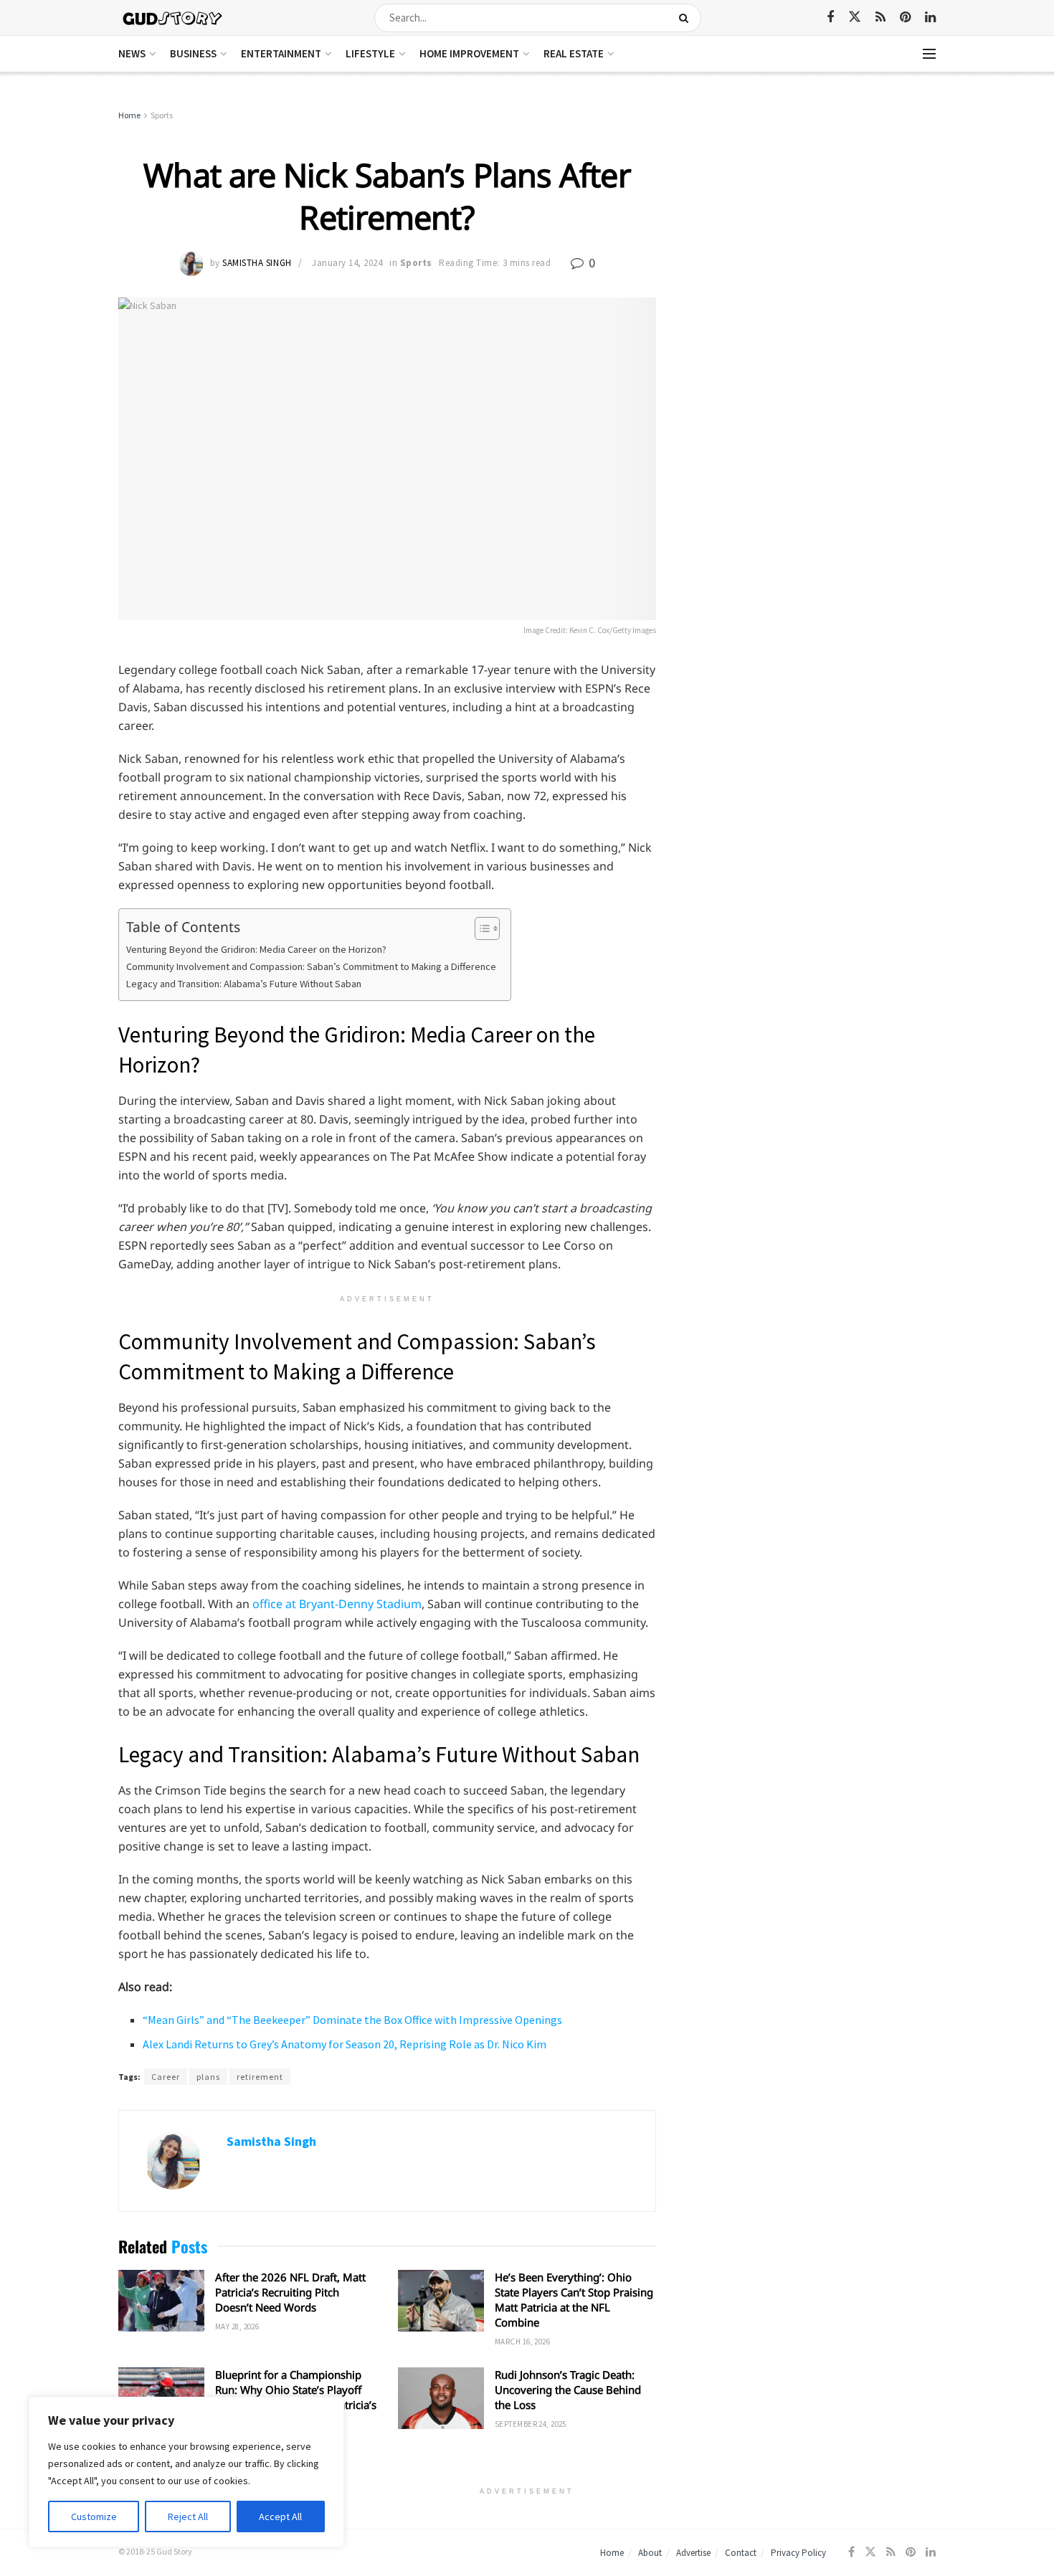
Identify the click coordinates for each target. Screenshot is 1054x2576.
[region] (186, 2472)
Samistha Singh (257, 263)
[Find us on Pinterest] (905, 18)
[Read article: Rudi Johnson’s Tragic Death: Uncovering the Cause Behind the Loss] (441, 2398)
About (650, 2553)
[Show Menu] (929, 54)
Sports (162, 115)
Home (129, 115)
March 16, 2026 (522, 2342)
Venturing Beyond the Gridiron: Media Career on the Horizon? (256, 949)
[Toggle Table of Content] (480, 928)
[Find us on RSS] (880, 18)
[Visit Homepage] (173, 18)
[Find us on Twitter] (855, 17)
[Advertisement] (812, 215)
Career (166, 2077)
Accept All (280, 2516)
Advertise (693, 2553)
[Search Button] (687, 18)
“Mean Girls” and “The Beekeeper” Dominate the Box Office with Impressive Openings (352, 2020)
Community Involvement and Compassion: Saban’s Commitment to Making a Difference (311, 966)
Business (193, 53)
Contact (741, 2553)
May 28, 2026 (237, 2327)
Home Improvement (469, 53)
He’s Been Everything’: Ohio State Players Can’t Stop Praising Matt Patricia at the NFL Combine (574, 2300)
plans (208, 2077)
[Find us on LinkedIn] (930, 18)
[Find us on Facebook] (830, 18)
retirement (260, 2077)
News (132, 53)
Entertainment (281, 53)
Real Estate (574, 53)
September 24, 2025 (531, 2424)
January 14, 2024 (347, 263)
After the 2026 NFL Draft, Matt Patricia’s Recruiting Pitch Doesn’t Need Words (290, 2292)
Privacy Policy (798, 2553)
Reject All (188, 2516)
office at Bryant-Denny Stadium (337, 1604)
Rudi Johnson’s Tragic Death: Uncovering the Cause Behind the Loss (568, 2390)
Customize (94, 2516)
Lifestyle (370, 53)
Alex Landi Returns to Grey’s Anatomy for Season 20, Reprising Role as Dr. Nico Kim (345, 2044)
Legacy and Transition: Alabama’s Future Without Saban (244, 984)
